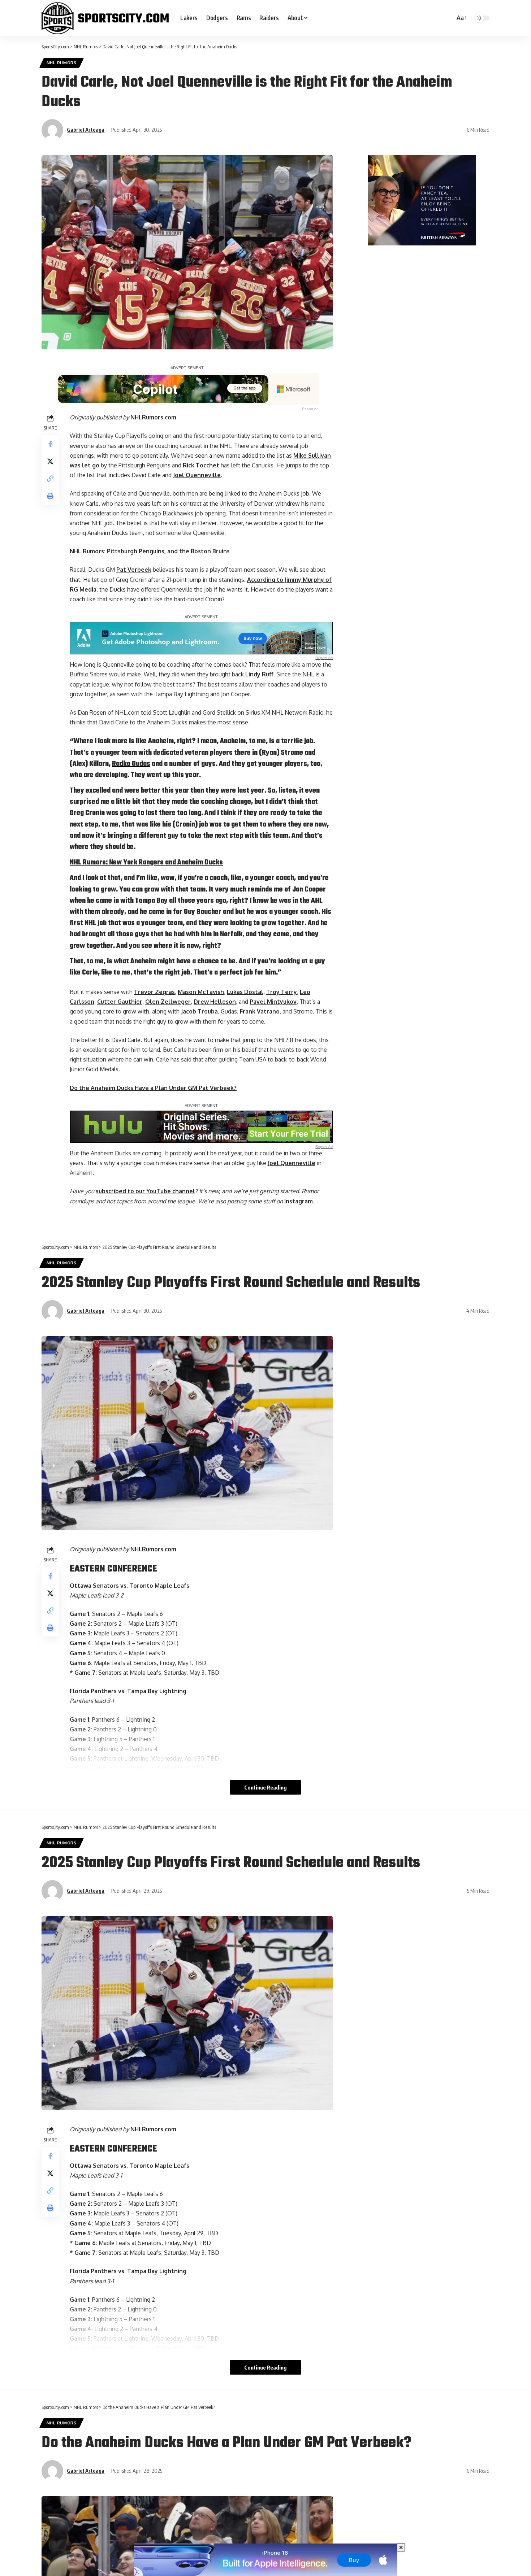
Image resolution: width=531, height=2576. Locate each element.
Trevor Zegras (154, 992)
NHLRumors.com (153, 417)
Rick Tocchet (201, 465)
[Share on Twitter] (50, 461)
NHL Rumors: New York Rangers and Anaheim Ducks (146, 863)
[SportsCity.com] (105, 18)
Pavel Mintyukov (273, 1002)
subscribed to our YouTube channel (145, 1191)
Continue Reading (265, 1787)
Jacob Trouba (199, 1011)
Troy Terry (282, 992)
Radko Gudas (131, 764)
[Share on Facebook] (50, 444)
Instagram (299, 1201)
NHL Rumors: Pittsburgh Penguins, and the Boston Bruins (150, 551)
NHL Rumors (62, 63)
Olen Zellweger (168, 1002)
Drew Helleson (215, 1002)
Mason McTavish (201, 992)
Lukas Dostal (245, 992)
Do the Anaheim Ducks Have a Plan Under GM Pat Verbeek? (153, 1088)
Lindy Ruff (259, 674)
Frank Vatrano (260, 1011)
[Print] (50, 496)
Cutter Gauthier (120, 1002)
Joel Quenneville (197, 475)
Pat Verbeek (134, 570)
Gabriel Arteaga (86, 130)
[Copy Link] (50, 479)
